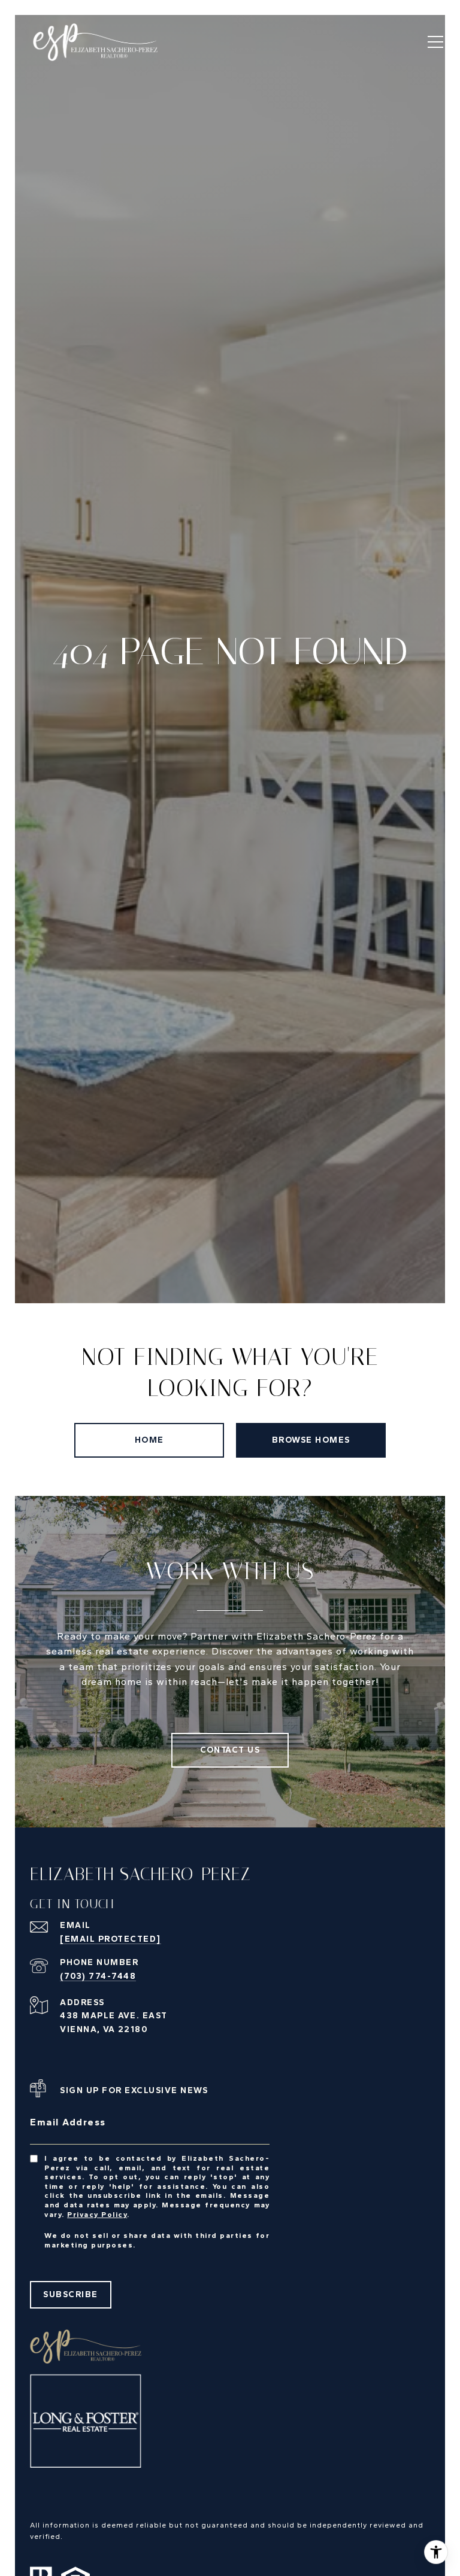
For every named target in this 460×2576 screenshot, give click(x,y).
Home (149, 1440)
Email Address (68, 2122)
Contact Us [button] (230, 1750)
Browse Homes (311, 1440)
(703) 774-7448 (98, 1976)
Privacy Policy (97, 2215)
